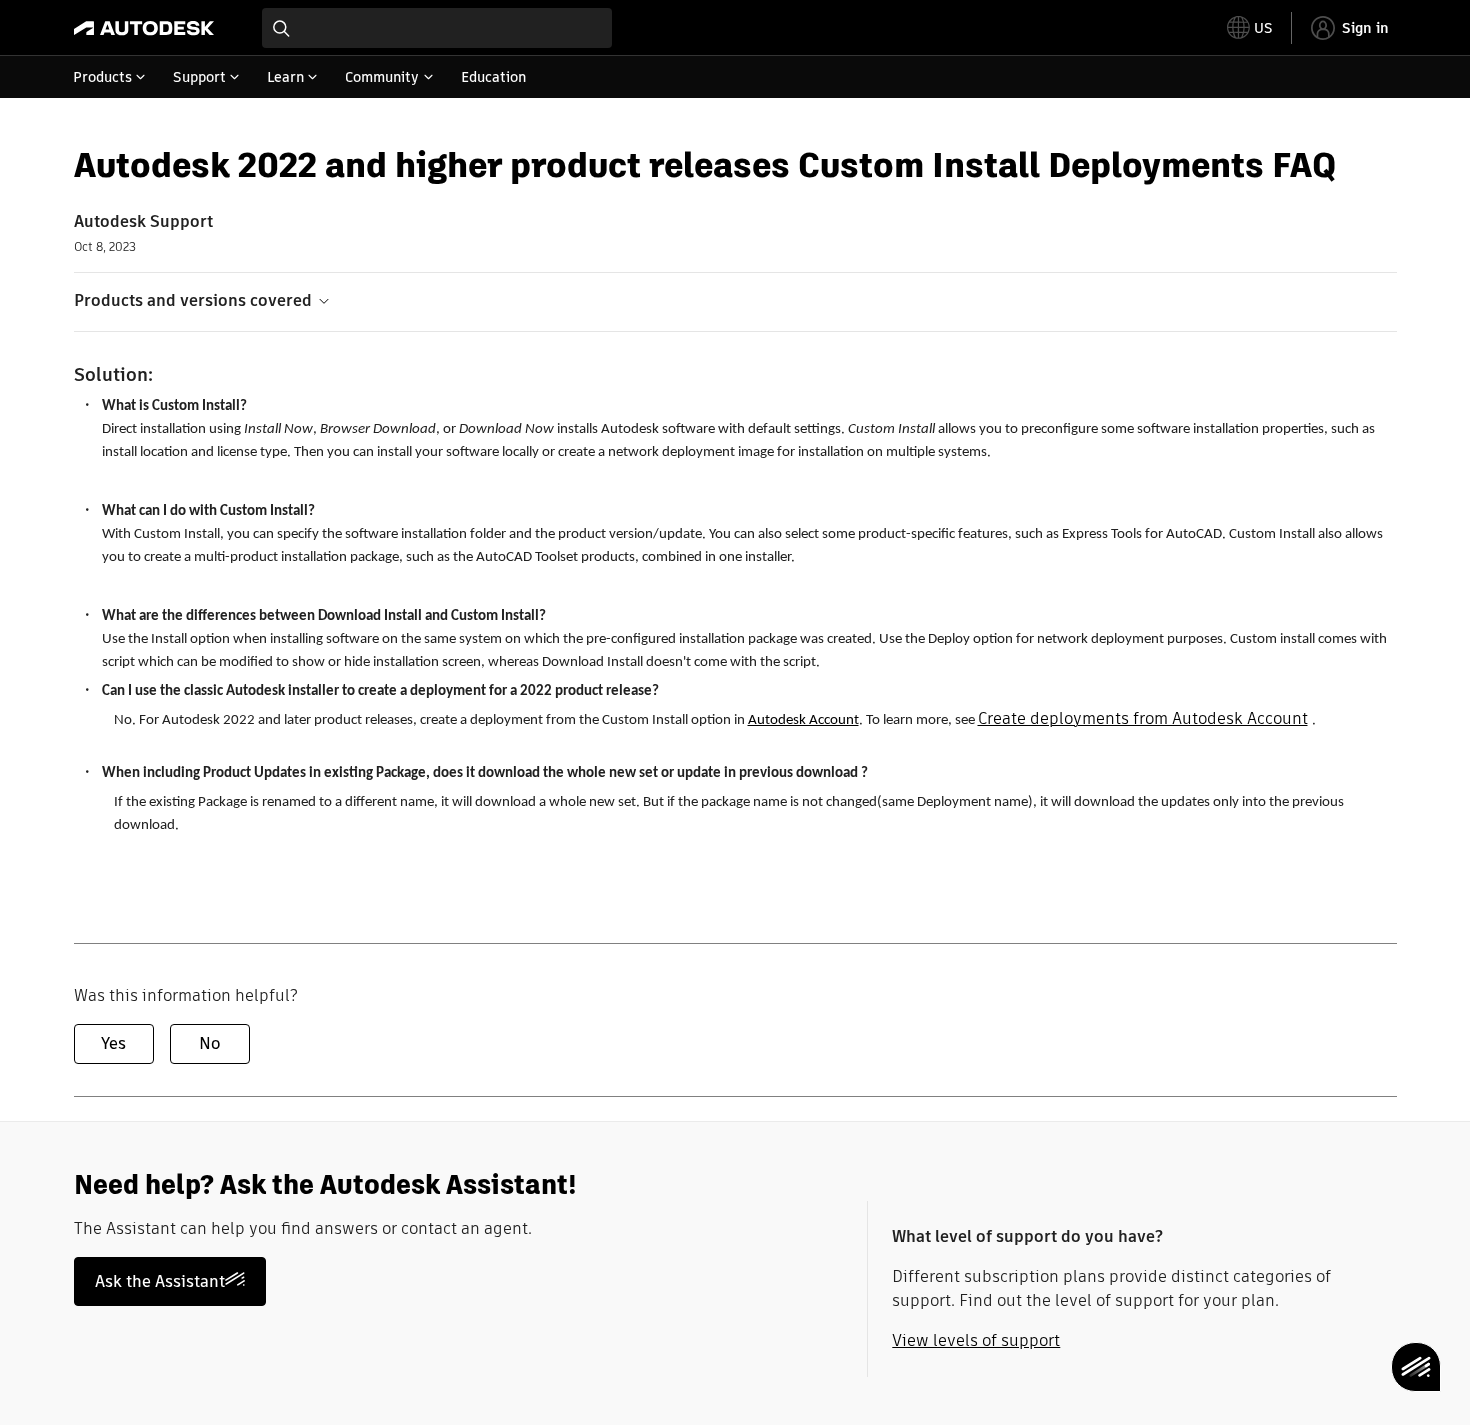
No (209, 1043)
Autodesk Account (803, 720)
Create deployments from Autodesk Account (1143, 718)
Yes (113, 1043)
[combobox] (437, 28)
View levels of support (976, 1340)
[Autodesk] (144, 28)
